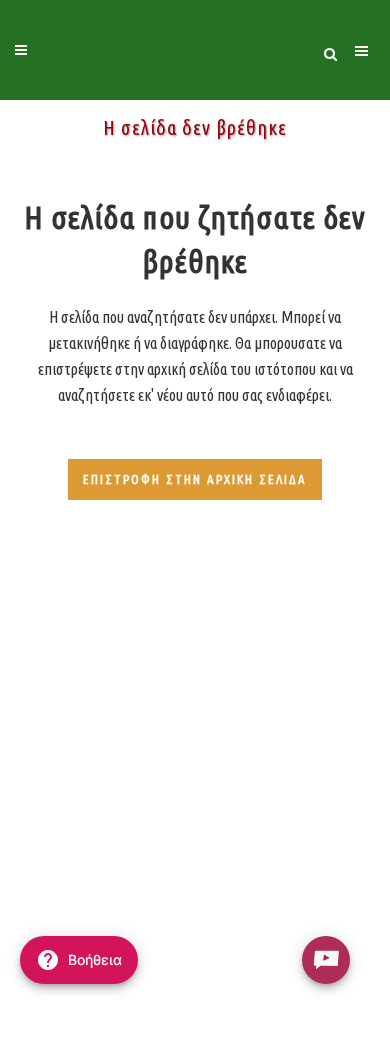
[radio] (326, 960)
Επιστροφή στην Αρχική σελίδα (195, 479)
